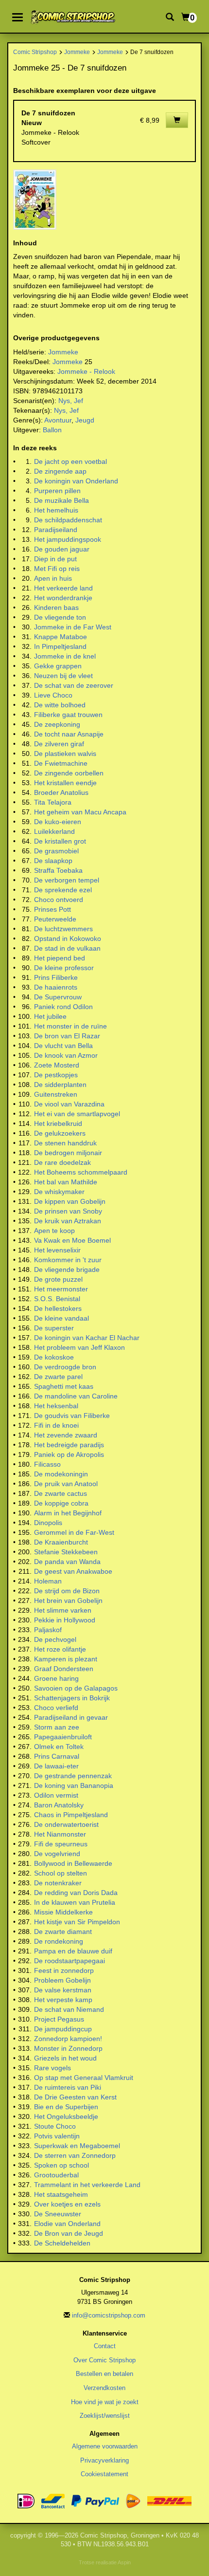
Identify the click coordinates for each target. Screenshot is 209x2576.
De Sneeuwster (58, 2214)
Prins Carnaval (57, 1756)
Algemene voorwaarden (105, 2446)
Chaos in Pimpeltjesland (71, 1815)
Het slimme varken (63, 1610)
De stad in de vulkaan (67, 948)
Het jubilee (50, 1016)
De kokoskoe (54, 1357)
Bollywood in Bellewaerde (73, 1863)
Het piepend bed (60, 958)
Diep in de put (55, 559)
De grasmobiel (56, 851)
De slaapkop (53, 861)
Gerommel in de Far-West (74, 1532)
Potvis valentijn (57, 2136)
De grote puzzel (58, 1279)
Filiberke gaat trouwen (68, 715)
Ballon (52, 430)
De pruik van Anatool (66, 1484)
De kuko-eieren (58, 822)
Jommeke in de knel (65, 656)
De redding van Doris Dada (76, 1893)
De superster (54, 1328)
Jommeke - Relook (86, 371)
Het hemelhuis (56, 510)
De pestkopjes (56, 1075)
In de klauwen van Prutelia (75, 1902)
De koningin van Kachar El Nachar (87, 1338)
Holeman (48, 1581)
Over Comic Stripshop (104, 2360)
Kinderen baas (56, 607)
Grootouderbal (56, 2175)
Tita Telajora (53, 802)
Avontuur (58, 420)
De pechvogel (55, 1639)
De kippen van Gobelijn (70, 1201)
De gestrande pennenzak (73, 1776)
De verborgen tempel (67, 880)
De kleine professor (64, 968)
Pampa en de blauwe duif (73, 1951)
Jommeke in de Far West (73, 627)
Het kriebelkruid (58, 1123)
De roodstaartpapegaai (70, 1961)
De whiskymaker (59, 1192)
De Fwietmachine (61, 763)
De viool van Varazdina (69, 1104)
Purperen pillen (57, 491)
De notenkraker (58, 1883)
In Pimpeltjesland (60, 646)
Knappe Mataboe (61, 637)
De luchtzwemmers (63, 929)
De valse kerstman (63, 1990)
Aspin (124, 2562)
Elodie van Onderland (67, 2224)
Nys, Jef (71, 401)
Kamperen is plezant (66, 1659)
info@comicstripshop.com (109, 2315)
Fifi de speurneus (61, 1844)
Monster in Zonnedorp (68, 2048)
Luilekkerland (54, 831)
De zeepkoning (57, 724)
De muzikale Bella (61, 500)
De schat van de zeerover (74, 685)
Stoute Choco (55, 2126)
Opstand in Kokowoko (68, 938)
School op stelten (61, 1873)
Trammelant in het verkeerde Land (87, 2185)
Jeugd (85, 420)
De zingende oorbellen (69, 773)
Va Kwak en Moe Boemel (72, 1240)
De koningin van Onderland (76, 481)
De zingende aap (60, 471)
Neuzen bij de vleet (63, 676)
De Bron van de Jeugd (69, 2233)
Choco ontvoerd (59, 900)
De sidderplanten (60, 1085)
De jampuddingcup (63, 2029)
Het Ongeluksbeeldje (66, 2116)
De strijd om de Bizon (67, 1591)
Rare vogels (52, 2068)
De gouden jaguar (62, 549)
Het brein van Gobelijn (68, 1601)
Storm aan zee (57, 1727)
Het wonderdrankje (63, 598)
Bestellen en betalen (104, 2374)
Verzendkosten (104, 2388)
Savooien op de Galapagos (76, 1688)
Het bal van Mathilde (66, 1182)
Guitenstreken (56, 1094)
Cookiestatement (104, 2474)
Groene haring (56, 1678)
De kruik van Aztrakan (68, 1221)
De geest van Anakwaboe (73, 1571)
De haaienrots (56, 987)
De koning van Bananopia (74, 1785)
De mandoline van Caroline (76, 1396)
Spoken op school (61, 2165)
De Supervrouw (58, 997)
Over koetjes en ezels (67, 2204)
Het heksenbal (56, 1406)
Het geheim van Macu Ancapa (80, 812)
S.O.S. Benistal (57, 1299)
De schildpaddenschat (68, 520)
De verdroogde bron (65, 1367)
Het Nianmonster (60, 1834)
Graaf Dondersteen (64, 1669)
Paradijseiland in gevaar (71, 1717)
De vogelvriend (57, 1854)
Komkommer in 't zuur (68, 1260)
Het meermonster (61, 1289)
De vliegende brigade (67, 1270)
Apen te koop (54, 1231)
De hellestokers (58, 1308)
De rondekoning (59, 1941)
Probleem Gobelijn (62, 1980)
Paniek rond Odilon (63, 1007)
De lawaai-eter (56, 1766)
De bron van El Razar (67, 1036)
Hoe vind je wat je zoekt (105, 2402)
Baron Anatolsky (59, 1805)
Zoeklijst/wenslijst (105, 2416)
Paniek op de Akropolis (69, 1454)
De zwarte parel (58, 1377)
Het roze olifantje (60, 1649)
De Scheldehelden (62, 2243)
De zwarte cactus (61, 1493)
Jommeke (77, 52)
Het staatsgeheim (61, 2194)
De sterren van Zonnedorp (75, 2155)
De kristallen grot (60, 841)
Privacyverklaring (104, 2460)
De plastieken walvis (65, 754)
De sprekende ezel (63, 890)
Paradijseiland (56, 530)
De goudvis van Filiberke (72, 1416)
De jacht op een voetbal (70, 461)
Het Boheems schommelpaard (81, 1172)
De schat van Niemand (69, 2009)
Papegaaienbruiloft (63, 1737)
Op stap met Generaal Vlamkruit (84, 2078)
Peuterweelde (55, 919)
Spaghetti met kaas (64, 1386)
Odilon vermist (56, 1795)
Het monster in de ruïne (70, 1026)
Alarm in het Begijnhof (68, 1513)
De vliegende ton (60, 617)
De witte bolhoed (60, 705)
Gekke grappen (58, 666)
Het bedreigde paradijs (69, 1445)
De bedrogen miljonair (68, 1153)
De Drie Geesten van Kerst (75, 2097)
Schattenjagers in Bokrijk (72, 1698)
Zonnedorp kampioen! (68, 2039)
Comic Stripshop (35, 52)
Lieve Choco (53, 695)
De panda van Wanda (67, 1562)
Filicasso (47, 1464)
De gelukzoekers (60, 1133)
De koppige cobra (61, 1503)
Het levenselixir (57, 1250)
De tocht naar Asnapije (69, 734)
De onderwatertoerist (66, 1824)
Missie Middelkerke (63, 1912)
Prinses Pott (52, 909)
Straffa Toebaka (58, 870)
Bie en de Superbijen (66, 2107)
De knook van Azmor (66, 1055)
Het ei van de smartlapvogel (77, 1114)
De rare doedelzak (62, 1162)
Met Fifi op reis (57, 569)
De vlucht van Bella (63, 1046)
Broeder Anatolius (61, 792)
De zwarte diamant (63, 1932)
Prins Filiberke (56, 977)
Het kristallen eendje (65, 783)
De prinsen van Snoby (68, 1211)
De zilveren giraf (59, 744)
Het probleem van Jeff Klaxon (79, 1347)
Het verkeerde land (63, 588)
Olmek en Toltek (59, 1747)
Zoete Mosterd (57, 1065)
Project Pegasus (59, 2019)
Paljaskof (48, 1630)
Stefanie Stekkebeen (66, 1552)
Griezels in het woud (65, 2058)
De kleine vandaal (61, 1318)
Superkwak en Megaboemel (77, 2146)
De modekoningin (61, 1474)
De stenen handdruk (65, 1143)
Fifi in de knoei (56, 1425)
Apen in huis (53, 578)
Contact (105, 2346)
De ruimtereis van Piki (68, 2087)
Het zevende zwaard (66, 1435)
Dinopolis (48, 1523)
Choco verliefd (56, 1708)
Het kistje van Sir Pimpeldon (77, 1922)
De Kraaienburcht (61, 1542)
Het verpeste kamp (63, 2000)
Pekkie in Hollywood (65, 1620)
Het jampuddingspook (68, 539)
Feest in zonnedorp (64, 1970)
